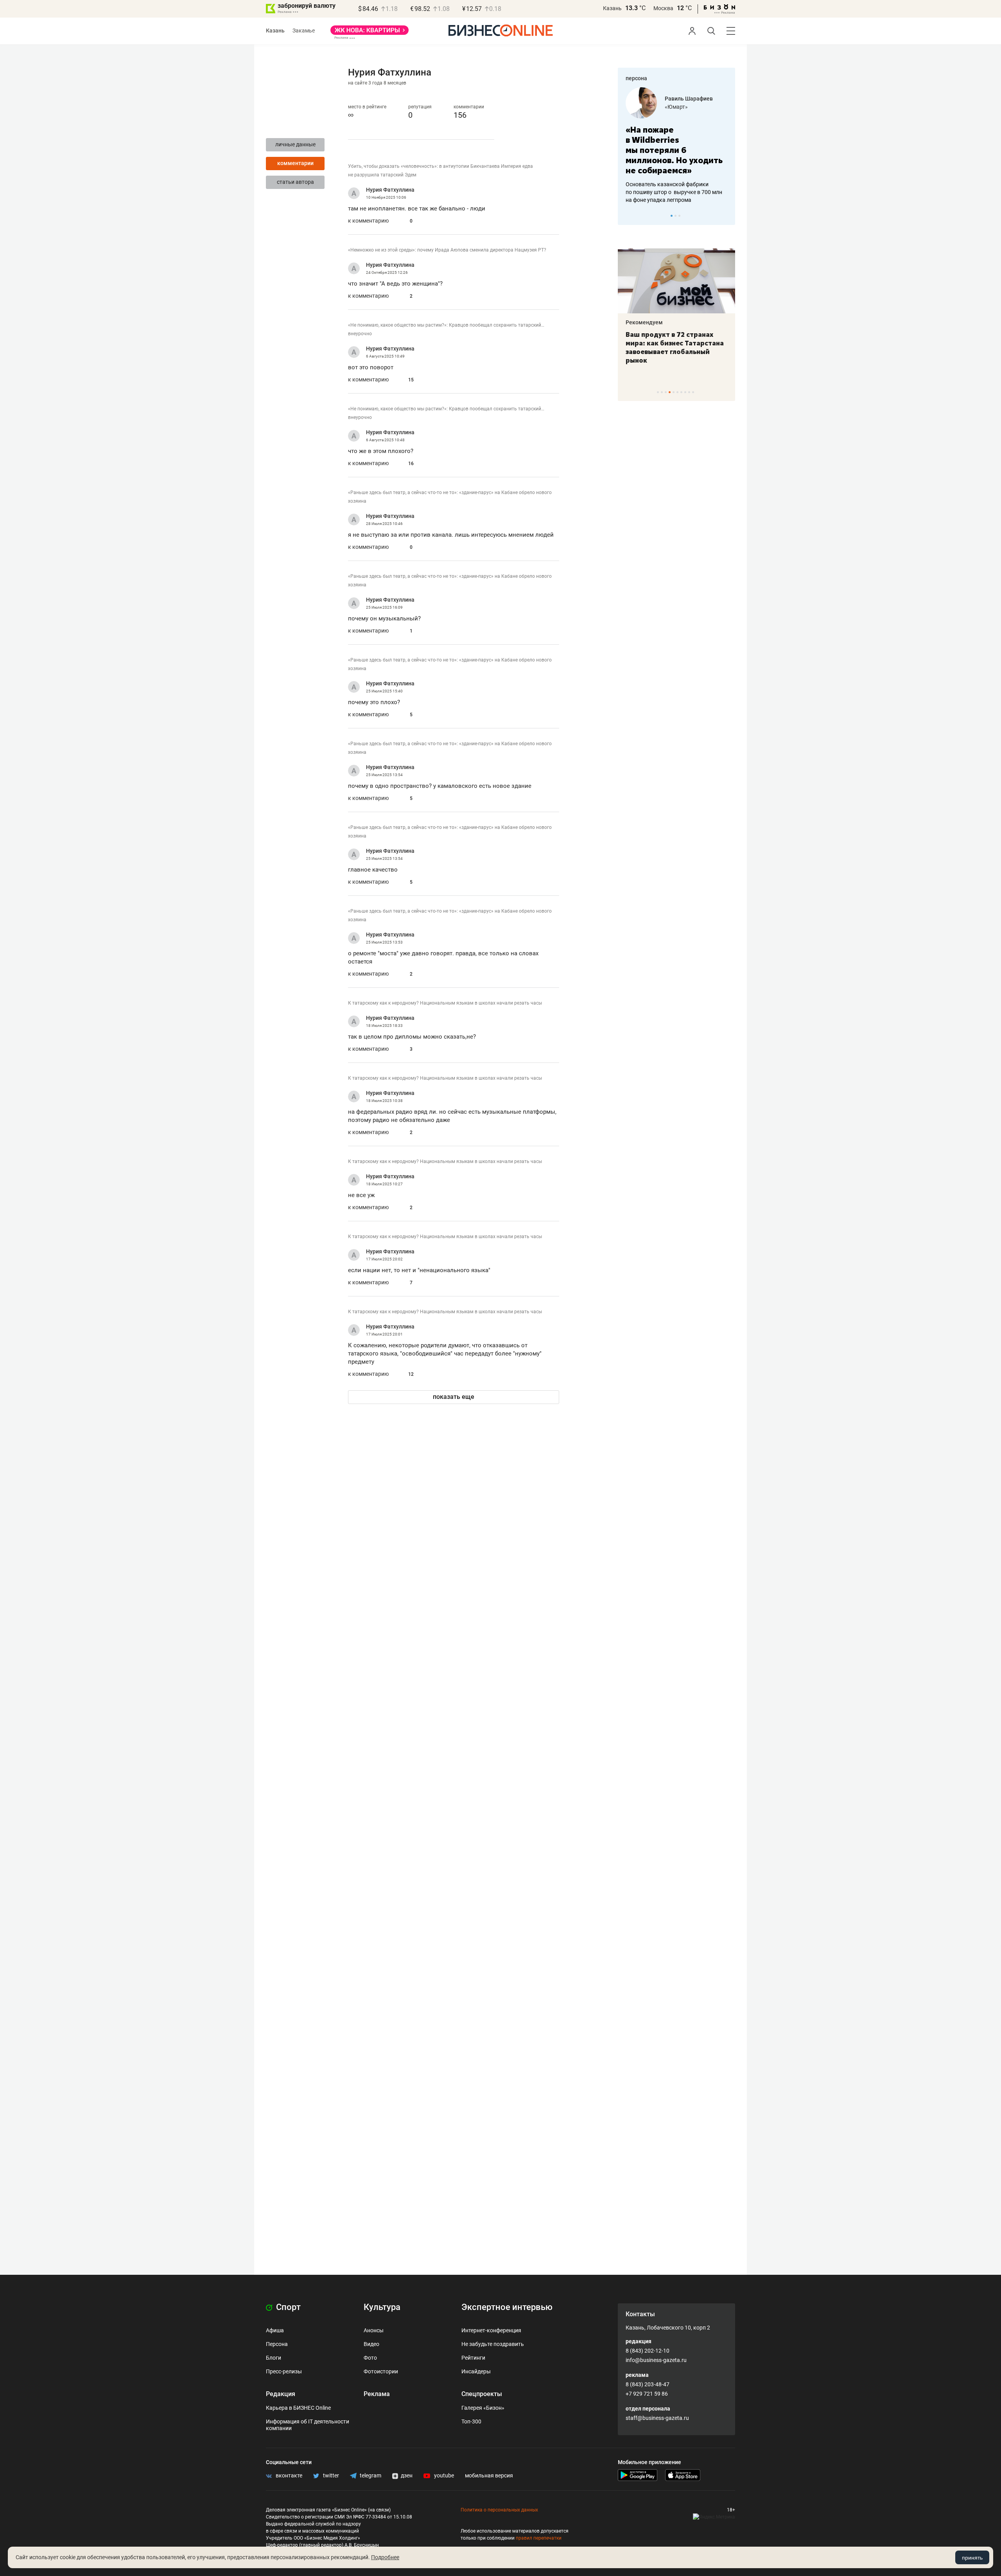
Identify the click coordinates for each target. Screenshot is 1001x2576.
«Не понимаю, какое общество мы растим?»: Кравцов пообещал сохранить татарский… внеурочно (446, 329)
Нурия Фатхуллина (390, 190)
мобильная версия (489, 2475)
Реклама (377, 2394)
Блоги (274, 2358)
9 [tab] (689, 392)
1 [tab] (672, 216)
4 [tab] (670, 392)
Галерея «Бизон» (483, 2408)
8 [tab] (685, 392)
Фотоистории (381, 2371)
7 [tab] (681, 392)
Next (727, 216)
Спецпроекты (482, 2394)
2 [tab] (675, 216)
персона (636, 78)
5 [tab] (674, 392)
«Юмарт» (676, 107)
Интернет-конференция (491, 2330)
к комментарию (368, 221)
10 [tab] (693, 392)
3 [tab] (679, 216)
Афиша (275, 2330)
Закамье (304, 31)
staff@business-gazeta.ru (657, 2418)
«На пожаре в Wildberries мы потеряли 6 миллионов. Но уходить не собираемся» (674, 150)
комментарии (295, 163)
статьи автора (295, 182)
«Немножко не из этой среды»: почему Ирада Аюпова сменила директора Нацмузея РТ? (447, 250)
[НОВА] (370, 33)
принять (972, 2558)
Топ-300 (471, 2421)
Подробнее (385, 2557)
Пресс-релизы (284, 2371)
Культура (382, 2307)
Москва (663, 8)
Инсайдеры (476, 2371)
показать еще (454, 1397)
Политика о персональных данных (499, 2510)
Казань (612, 8)
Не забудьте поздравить (493, 2344)
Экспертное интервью (507, 2307)
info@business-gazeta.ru (656, 2360)
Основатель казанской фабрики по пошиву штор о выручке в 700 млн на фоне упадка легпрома (674, 192)
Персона (277, 2344)
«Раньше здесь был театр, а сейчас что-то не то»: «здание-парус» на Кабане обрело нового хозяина (450, 497)
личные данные (295, 144)
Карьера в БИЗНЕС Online (298, 2408)
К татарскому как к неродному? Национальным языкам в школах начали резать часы (445, 1003)
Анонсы (374, 2330)
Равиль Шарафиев (689, 99)
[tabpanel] (676, 146)
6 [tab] (677, 392)
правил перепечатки (539, 2538)
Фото (370, 2358)
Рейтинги (473, 2358)
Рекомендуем (644, 322)
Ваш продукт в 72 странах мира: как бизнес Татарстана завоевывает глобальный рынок (675, 347)
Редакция (281, 2394)
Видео (371, 2344)
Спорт (287, 2307)
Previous (629, 216)
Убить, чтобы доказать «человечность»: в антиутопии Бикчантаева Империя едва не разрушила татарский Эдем (440, 171)
